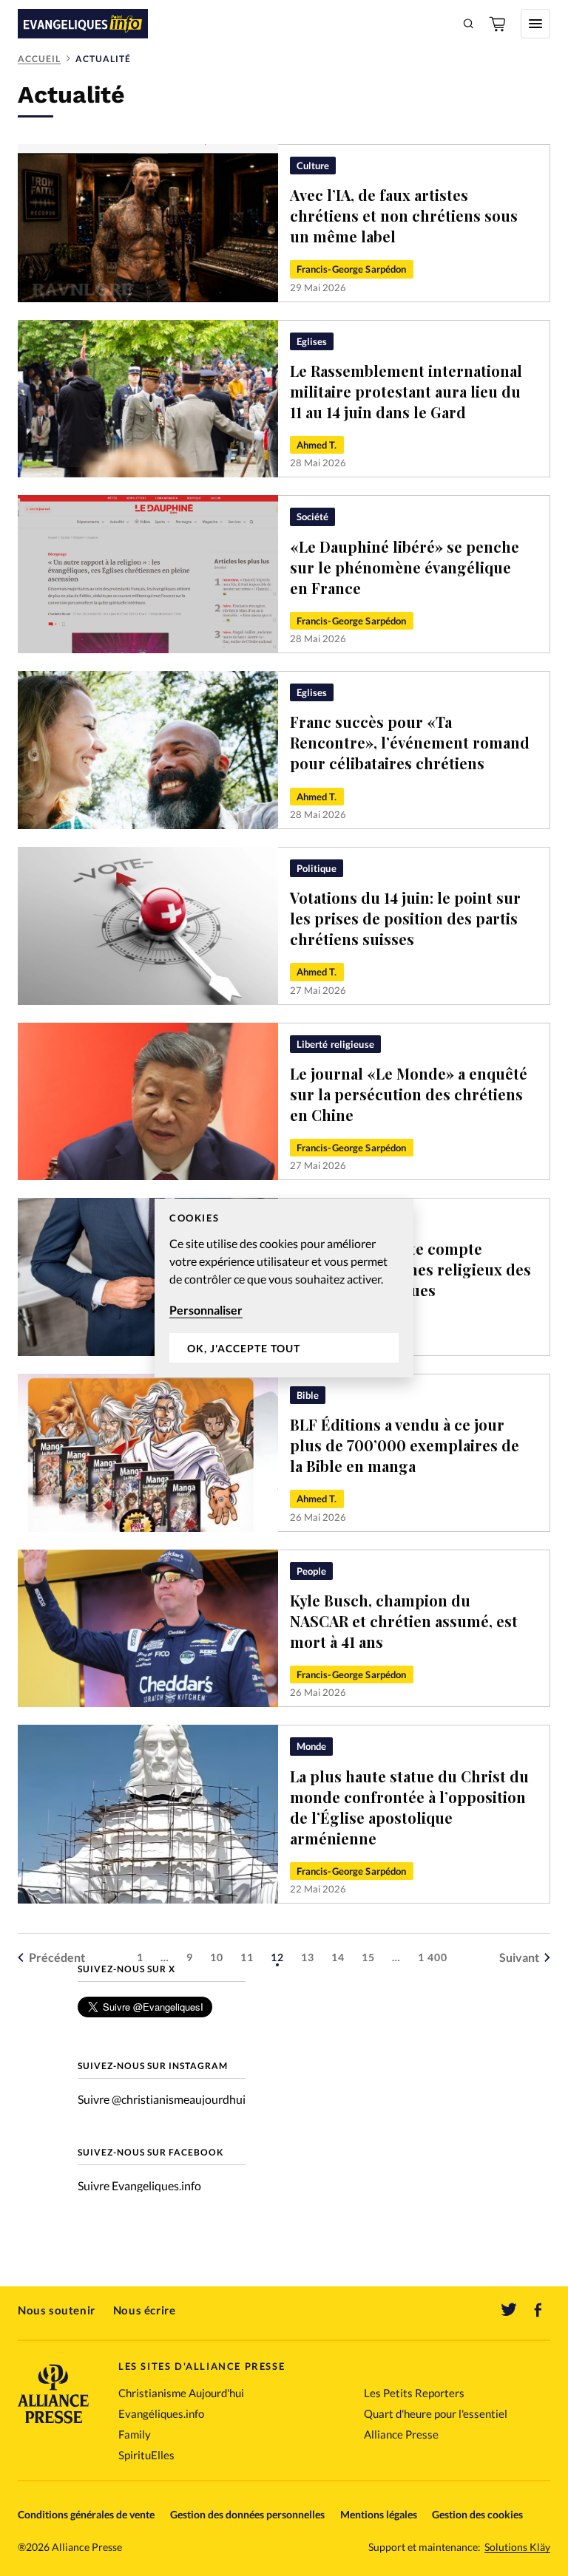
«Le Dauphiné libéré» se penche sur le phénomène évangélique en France (405, 567)
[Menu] (535, 24)
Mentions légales (379, 2514)
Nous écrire (145, 2310)
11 (247, 1957)
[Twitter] (509, 2310)
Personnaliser (206, 1310)
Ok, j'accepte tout (244, 1348)
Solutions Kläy (517, 2547)
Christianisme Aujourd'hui (181, 2393)
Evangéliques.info (161, 2413)
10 (217, 1957)
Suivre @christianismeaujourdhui (162, 2099)
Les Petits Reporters (414, 2393)
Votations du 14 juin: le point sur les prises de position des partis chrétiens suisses (405, 918)
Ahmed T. (317, 445)
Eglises (312, 341)
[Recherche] (469, 24)
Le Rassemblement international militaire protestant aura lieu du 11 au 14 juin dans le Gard (406, 391)
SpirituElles (146, 2455)
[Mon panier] (498, 24)
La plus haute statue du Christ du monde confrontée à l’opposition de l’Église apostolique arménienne (409, 1807)
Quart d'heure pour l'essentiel (436, 2413)
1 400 (433, 1957)
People (312, 1571)
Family (135, 2434)
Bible (308, 1395)
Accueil (39, 59)
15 (368, 1957)
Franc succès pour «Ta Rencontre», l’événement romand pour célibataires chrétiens (410, 742)
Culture (313, 166)
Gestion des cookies (477, 2514)
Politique (317, 868)
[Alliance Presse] (53, 2425)
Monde (312, 1746)
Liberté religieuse (335, 1044)
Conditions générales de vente (86, 2514)
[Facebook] (538, 2310)
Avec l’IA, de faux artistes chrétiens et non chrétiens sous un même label (404, 215)
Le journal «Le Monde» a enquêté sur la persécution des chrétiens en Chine (409, 1094)
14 (338, 1957)
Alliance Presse (401, 2434)
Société (313, 517)
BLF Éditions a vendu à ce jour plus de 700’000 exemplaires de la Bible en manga (405, 1445)
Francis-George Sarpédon (352, 269)
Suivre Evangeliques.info (139, 2185)
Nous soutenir (57, 2310)
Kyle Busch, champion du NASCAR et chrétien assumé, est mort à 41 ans (404, 1621)
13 (308, 1957)
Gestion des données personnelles (247, 2514)
